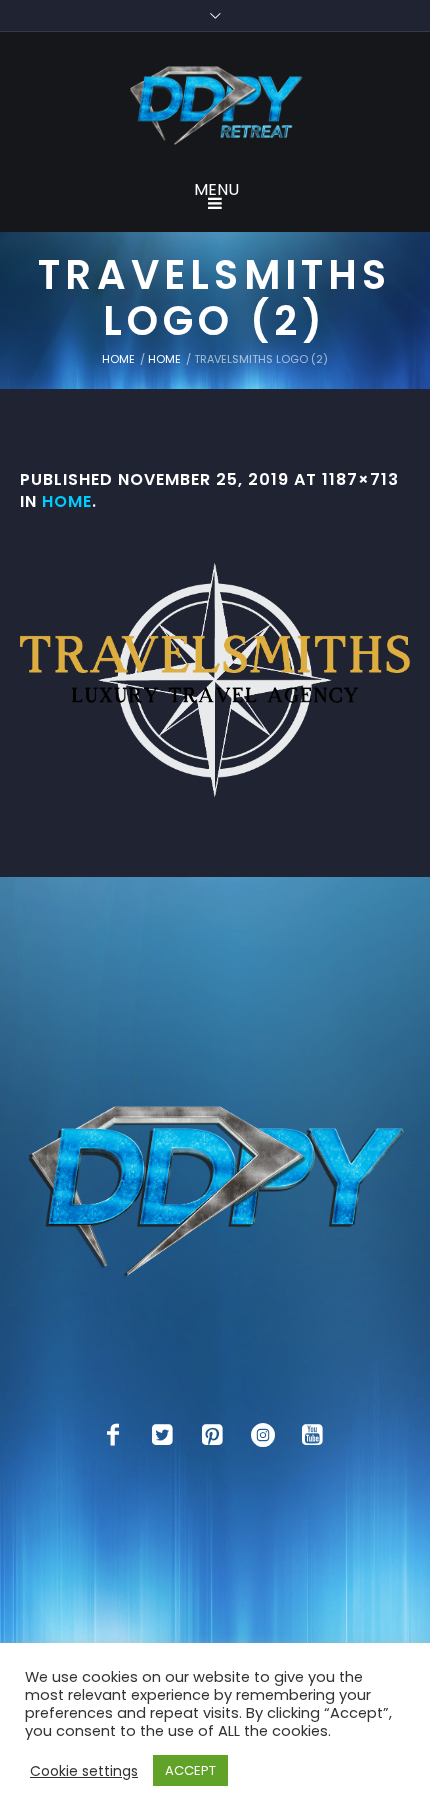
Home (118, 359)
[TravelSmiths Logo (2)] (215, 680)
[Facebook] (113, 1435)
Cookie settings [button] (84, 1771)
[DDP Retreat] (215, 107)
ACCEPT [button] (190, 1770)
